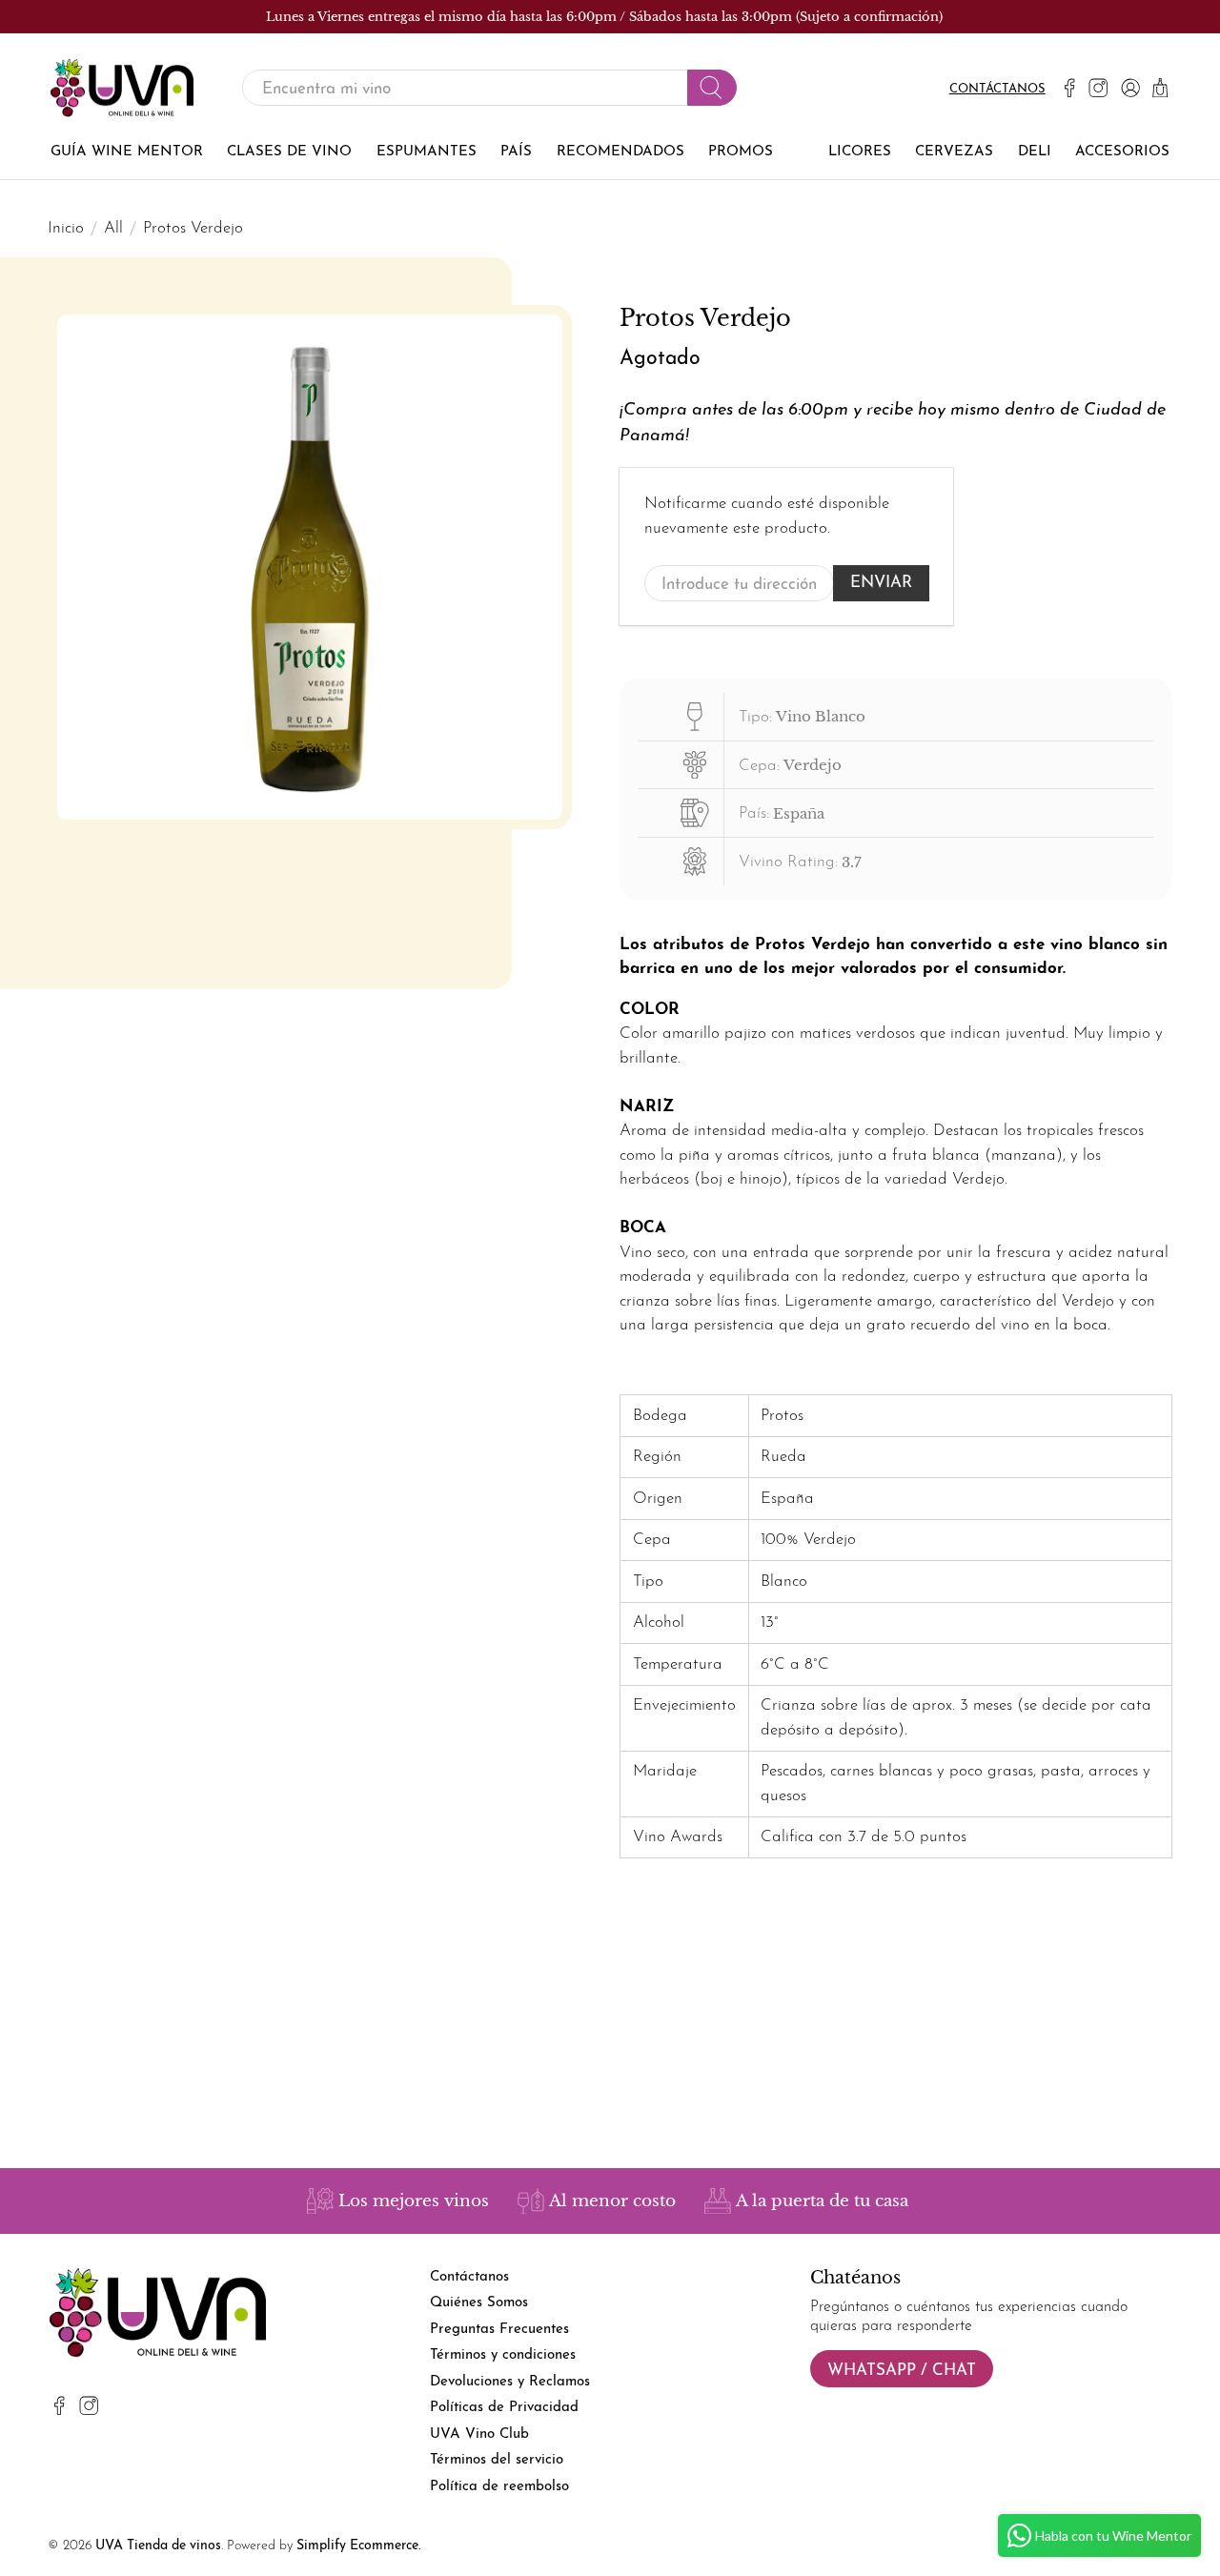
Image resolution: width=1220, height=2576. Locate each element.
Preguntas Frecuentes (499, 2330)
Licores (860, 152)
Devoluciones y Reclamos (510, 2382)
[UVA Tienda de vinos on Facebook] (1069, 88)
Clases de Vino (289, 152)
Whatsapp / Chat (902, 2371)
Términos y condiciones (503, 2355)
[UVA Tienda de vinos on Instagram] (1098, 88)
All (113, 228)
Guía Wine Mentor (127, 152)
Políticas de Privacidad (504, 2408)
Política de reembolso (499, 2487)
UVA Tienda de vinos (158, 2546)
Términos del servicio (497, 2460)
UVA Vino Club (479, 2434)
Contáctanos (997, 89)
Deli (1035, 152)
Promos (741, 152)
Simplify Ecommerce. (358, 2546)
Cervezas (954, 152)
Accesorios (1122, 152)
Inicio (66, 228)
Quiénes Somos (479, 2303)
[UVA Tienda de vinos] (122, 88)
